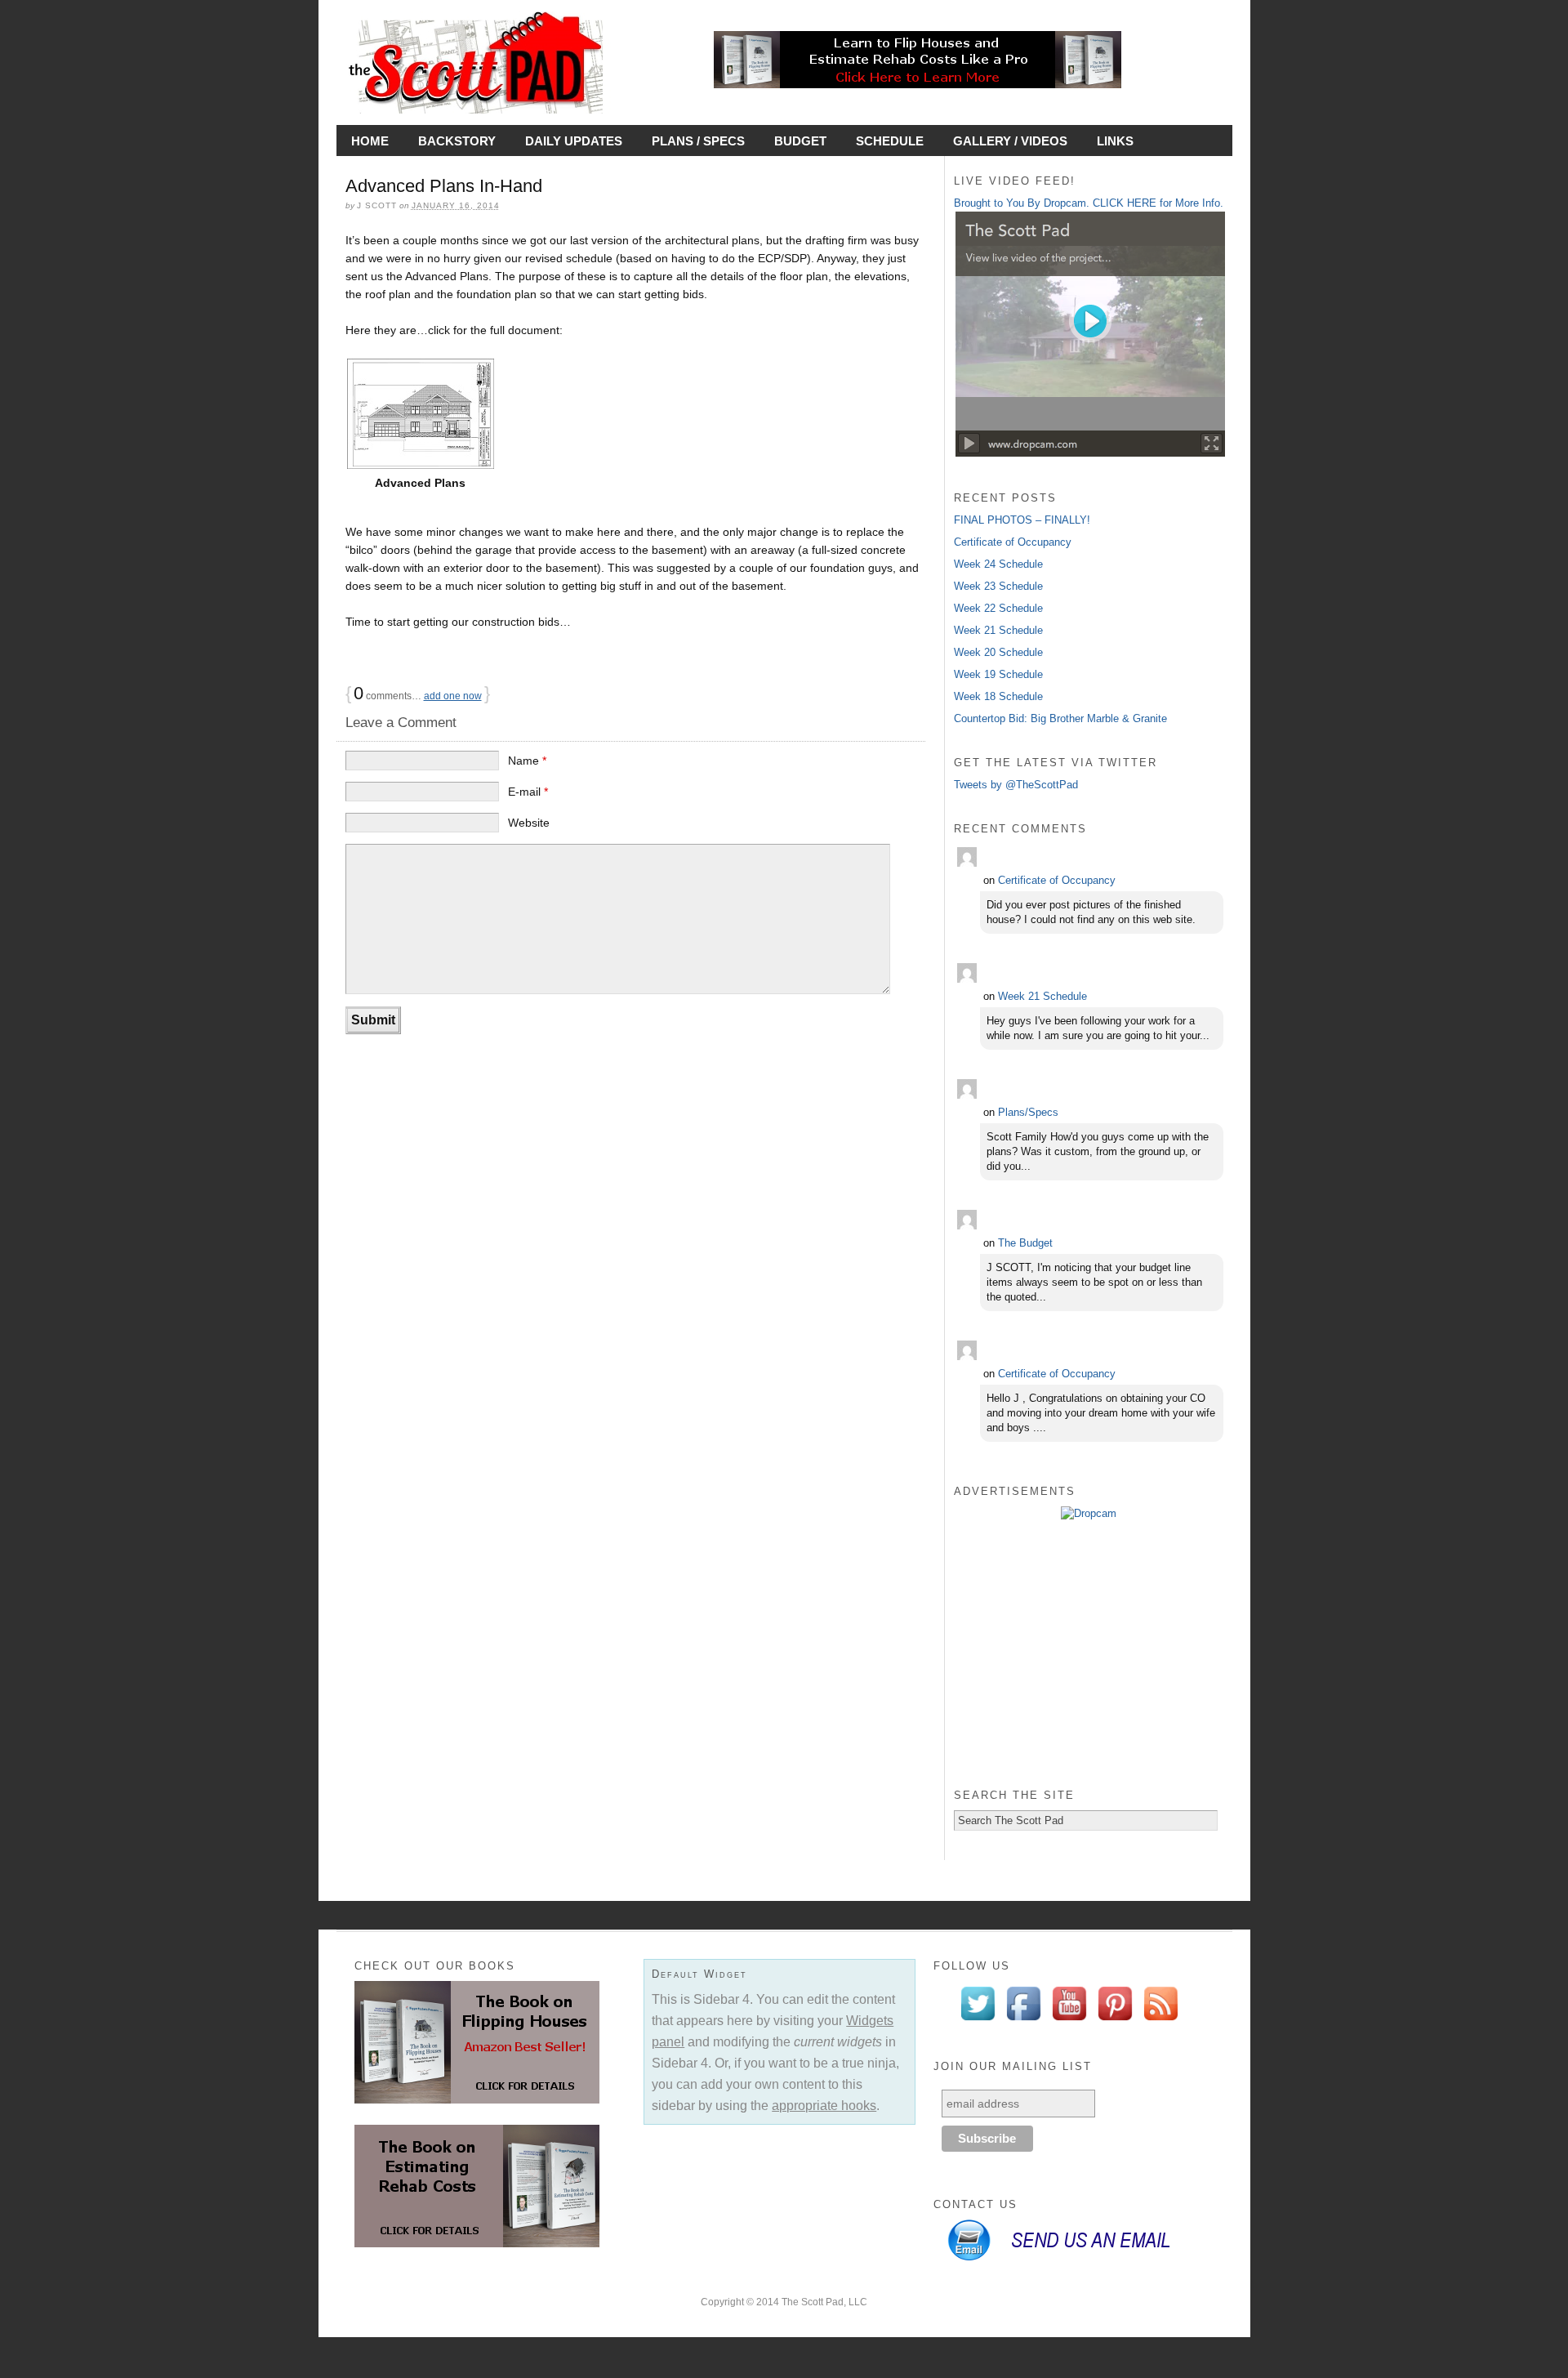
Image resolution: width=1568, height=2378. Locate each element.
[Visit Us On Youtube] (1069, 2022)
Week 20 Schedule (998, 652)
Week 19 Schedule (998, 674)
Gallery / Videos (1010, 141)
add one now (453, 696)
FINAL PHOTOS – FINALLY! (1022, 520)
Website (529, 823)
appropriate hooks (824, 2106)
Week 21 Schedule (998, 630)
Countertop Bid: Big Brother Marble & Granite (1060, 718)
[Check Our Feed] (1160, 2022)
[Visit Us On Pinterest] (1115, 2022)
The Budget (1025, 1243)
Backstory (457, 141)
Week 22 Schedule (998, 608)
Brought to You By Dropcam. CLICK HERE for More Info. (1089, 203)
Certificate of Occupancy (1013, 542)
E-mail (528, 792)
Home (370, 141)
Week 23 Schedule (998, 586)
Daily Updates (574, 141)
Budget (800, 141)
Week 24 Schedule (998, 564)
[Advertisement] (1089, 1653)
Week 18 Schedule (998, 696)
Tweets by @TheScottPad (1016, 785)
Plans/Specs (1028, 1112)
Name (527, 761)
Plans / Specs (698, 141)
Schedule (890, 141)
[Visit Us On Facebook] (1023, 2022)
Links (1115, 141)
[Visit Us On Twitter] (978, 2022)
